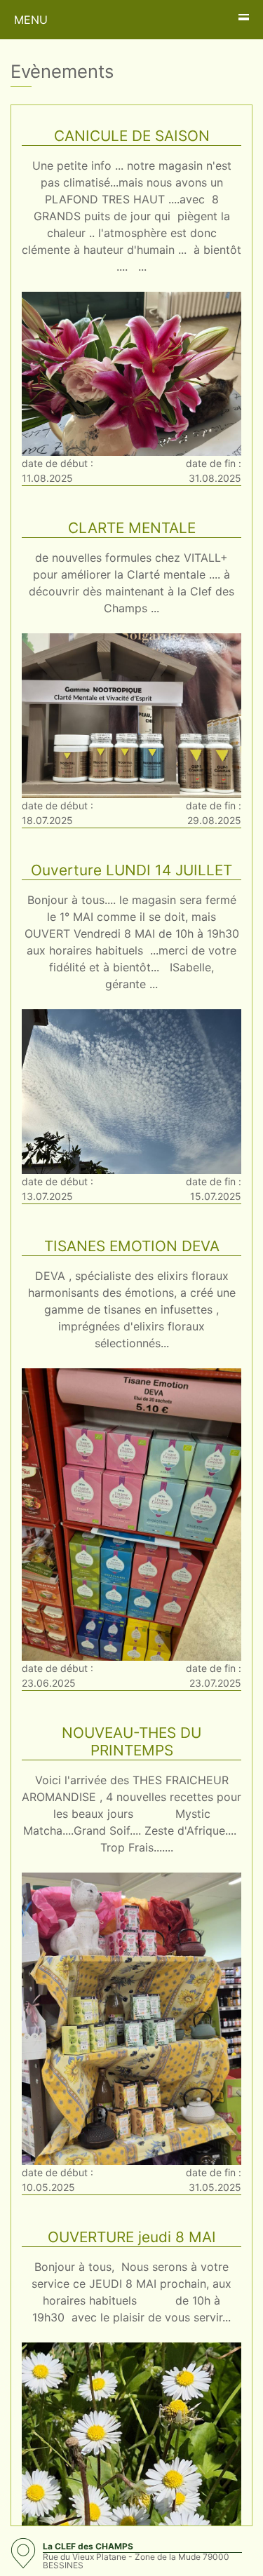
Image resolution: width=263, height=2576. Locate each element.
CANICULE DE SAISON (132, 136)
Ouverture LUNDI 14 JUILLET (131, 870)
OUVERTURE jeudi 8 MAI (132, 2237)
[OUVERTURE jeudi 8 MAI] (131, 2488)
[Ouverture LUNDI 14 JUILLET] (131, 1091)
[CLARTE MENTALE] (131, 715)
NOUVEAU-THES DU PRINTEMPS (131, 1741)
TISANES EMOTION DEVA (132, 1246)
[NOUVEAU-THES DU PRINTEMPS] (131, 2018)
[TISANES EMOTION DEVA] (131, 1513)
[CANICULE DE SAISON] (131, 372)
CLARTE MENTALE (132, 528)
